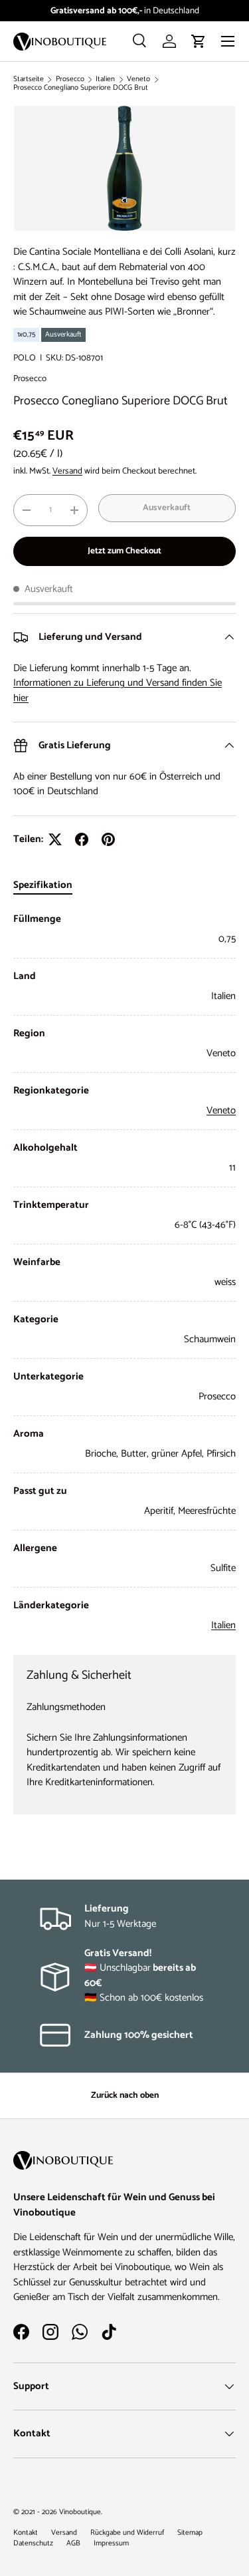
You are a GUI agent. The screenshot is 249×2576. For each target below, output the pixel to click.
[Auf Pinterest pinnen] (108, 839)
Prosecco (70, 79)
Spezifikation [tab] (43, 885)
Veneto (138, 79)
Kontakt (26, 2533)
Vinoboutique (80, 2512)
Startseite (29, 79)
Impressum (111, 2543)
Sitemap (190, 2533)
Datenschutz (33, 2543)
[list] (124, 168)
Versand (67, 471)
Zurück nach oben (125, 2095)
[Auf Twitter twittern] (55, 839)
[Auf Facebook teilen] (82, 839)
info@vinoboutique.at (173, 11)
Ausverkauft (167, 507)
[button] (199, 41)
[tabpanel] (124, 1273)
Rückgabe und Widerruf (127, 2533)
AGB (73, 2543)
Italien (105, 79)
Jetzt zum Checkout (124, 551)
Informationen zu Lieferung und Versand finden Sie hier (118, 690)
